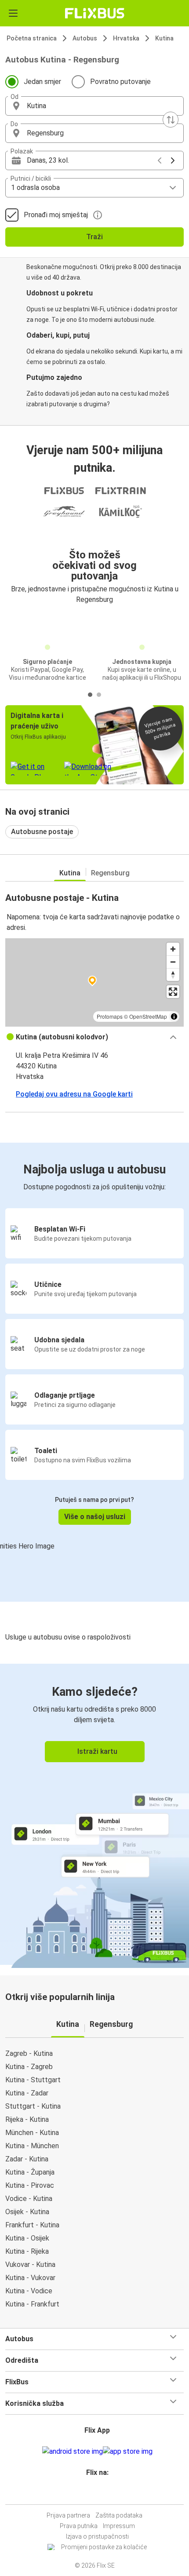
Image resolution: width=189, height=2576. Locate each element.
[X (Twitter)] (101, 2494)
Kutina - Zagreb (29, 2067)
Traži (94, 237)
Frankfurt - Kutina (32, 2225)
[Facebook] (91, 2494)
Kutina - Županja (30, 2172)
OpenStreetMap (148, 1016)
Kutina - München (32, 2146)
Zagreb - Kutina (29, 2053)
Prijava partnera (68, 2515)
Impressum (119, 2526)
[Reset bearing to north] (173, 975)
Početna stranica (32, 38)
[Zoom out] (173, 962)
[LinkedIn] (98, 2494)
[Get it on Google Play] (73, 2452)
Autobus (85, 38)
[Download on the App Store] (128, 2452)
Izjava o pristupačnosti (97, 2536)
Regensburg (110, 873)
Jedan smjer (42, 82)
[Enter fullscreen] (173, 992)
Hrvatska (126, 38)
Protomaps (110, 1016)
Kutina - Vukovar (30, 2278)
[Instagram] (93, 2494)
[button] (94, 106)
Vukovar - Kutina (30, 2264)
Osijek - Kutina (27, 2212)
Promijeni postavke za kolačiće (104, 2547)
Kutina (164, 38)
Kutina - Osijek (27, 2238)
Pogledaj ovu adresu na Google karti (74, 1094)
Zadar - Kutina (27, 2159)
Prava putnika (79, 2526)
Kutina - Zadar (27, 2093)
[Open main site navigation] (13, 13)
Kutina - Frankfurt (32, 2304)
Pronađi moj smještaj (56, 215)
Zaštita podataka (119, 2515)
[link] (94, 1814)
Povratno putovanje (120, 82)
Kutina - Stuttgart (33, 2080)
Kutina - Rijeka (27, 2251)
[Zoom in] (173, 949)
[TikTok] (104, 2494)
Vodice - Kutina (29, 2199)
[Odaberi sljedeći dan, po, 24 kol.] (173, 160)
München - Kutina (32, 2133)
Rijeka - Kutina (27, 2119)
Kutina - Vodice (29, 2291)
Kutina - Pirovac (30, 2185)
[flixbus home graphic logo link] (95, 13)
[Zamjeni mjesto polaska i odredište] (171, 120)
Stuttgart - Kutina (33, 2106)
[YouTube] (96, 2494)
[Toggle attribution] (174, 1017)
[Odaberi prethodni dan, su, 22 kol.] (160, 160)
